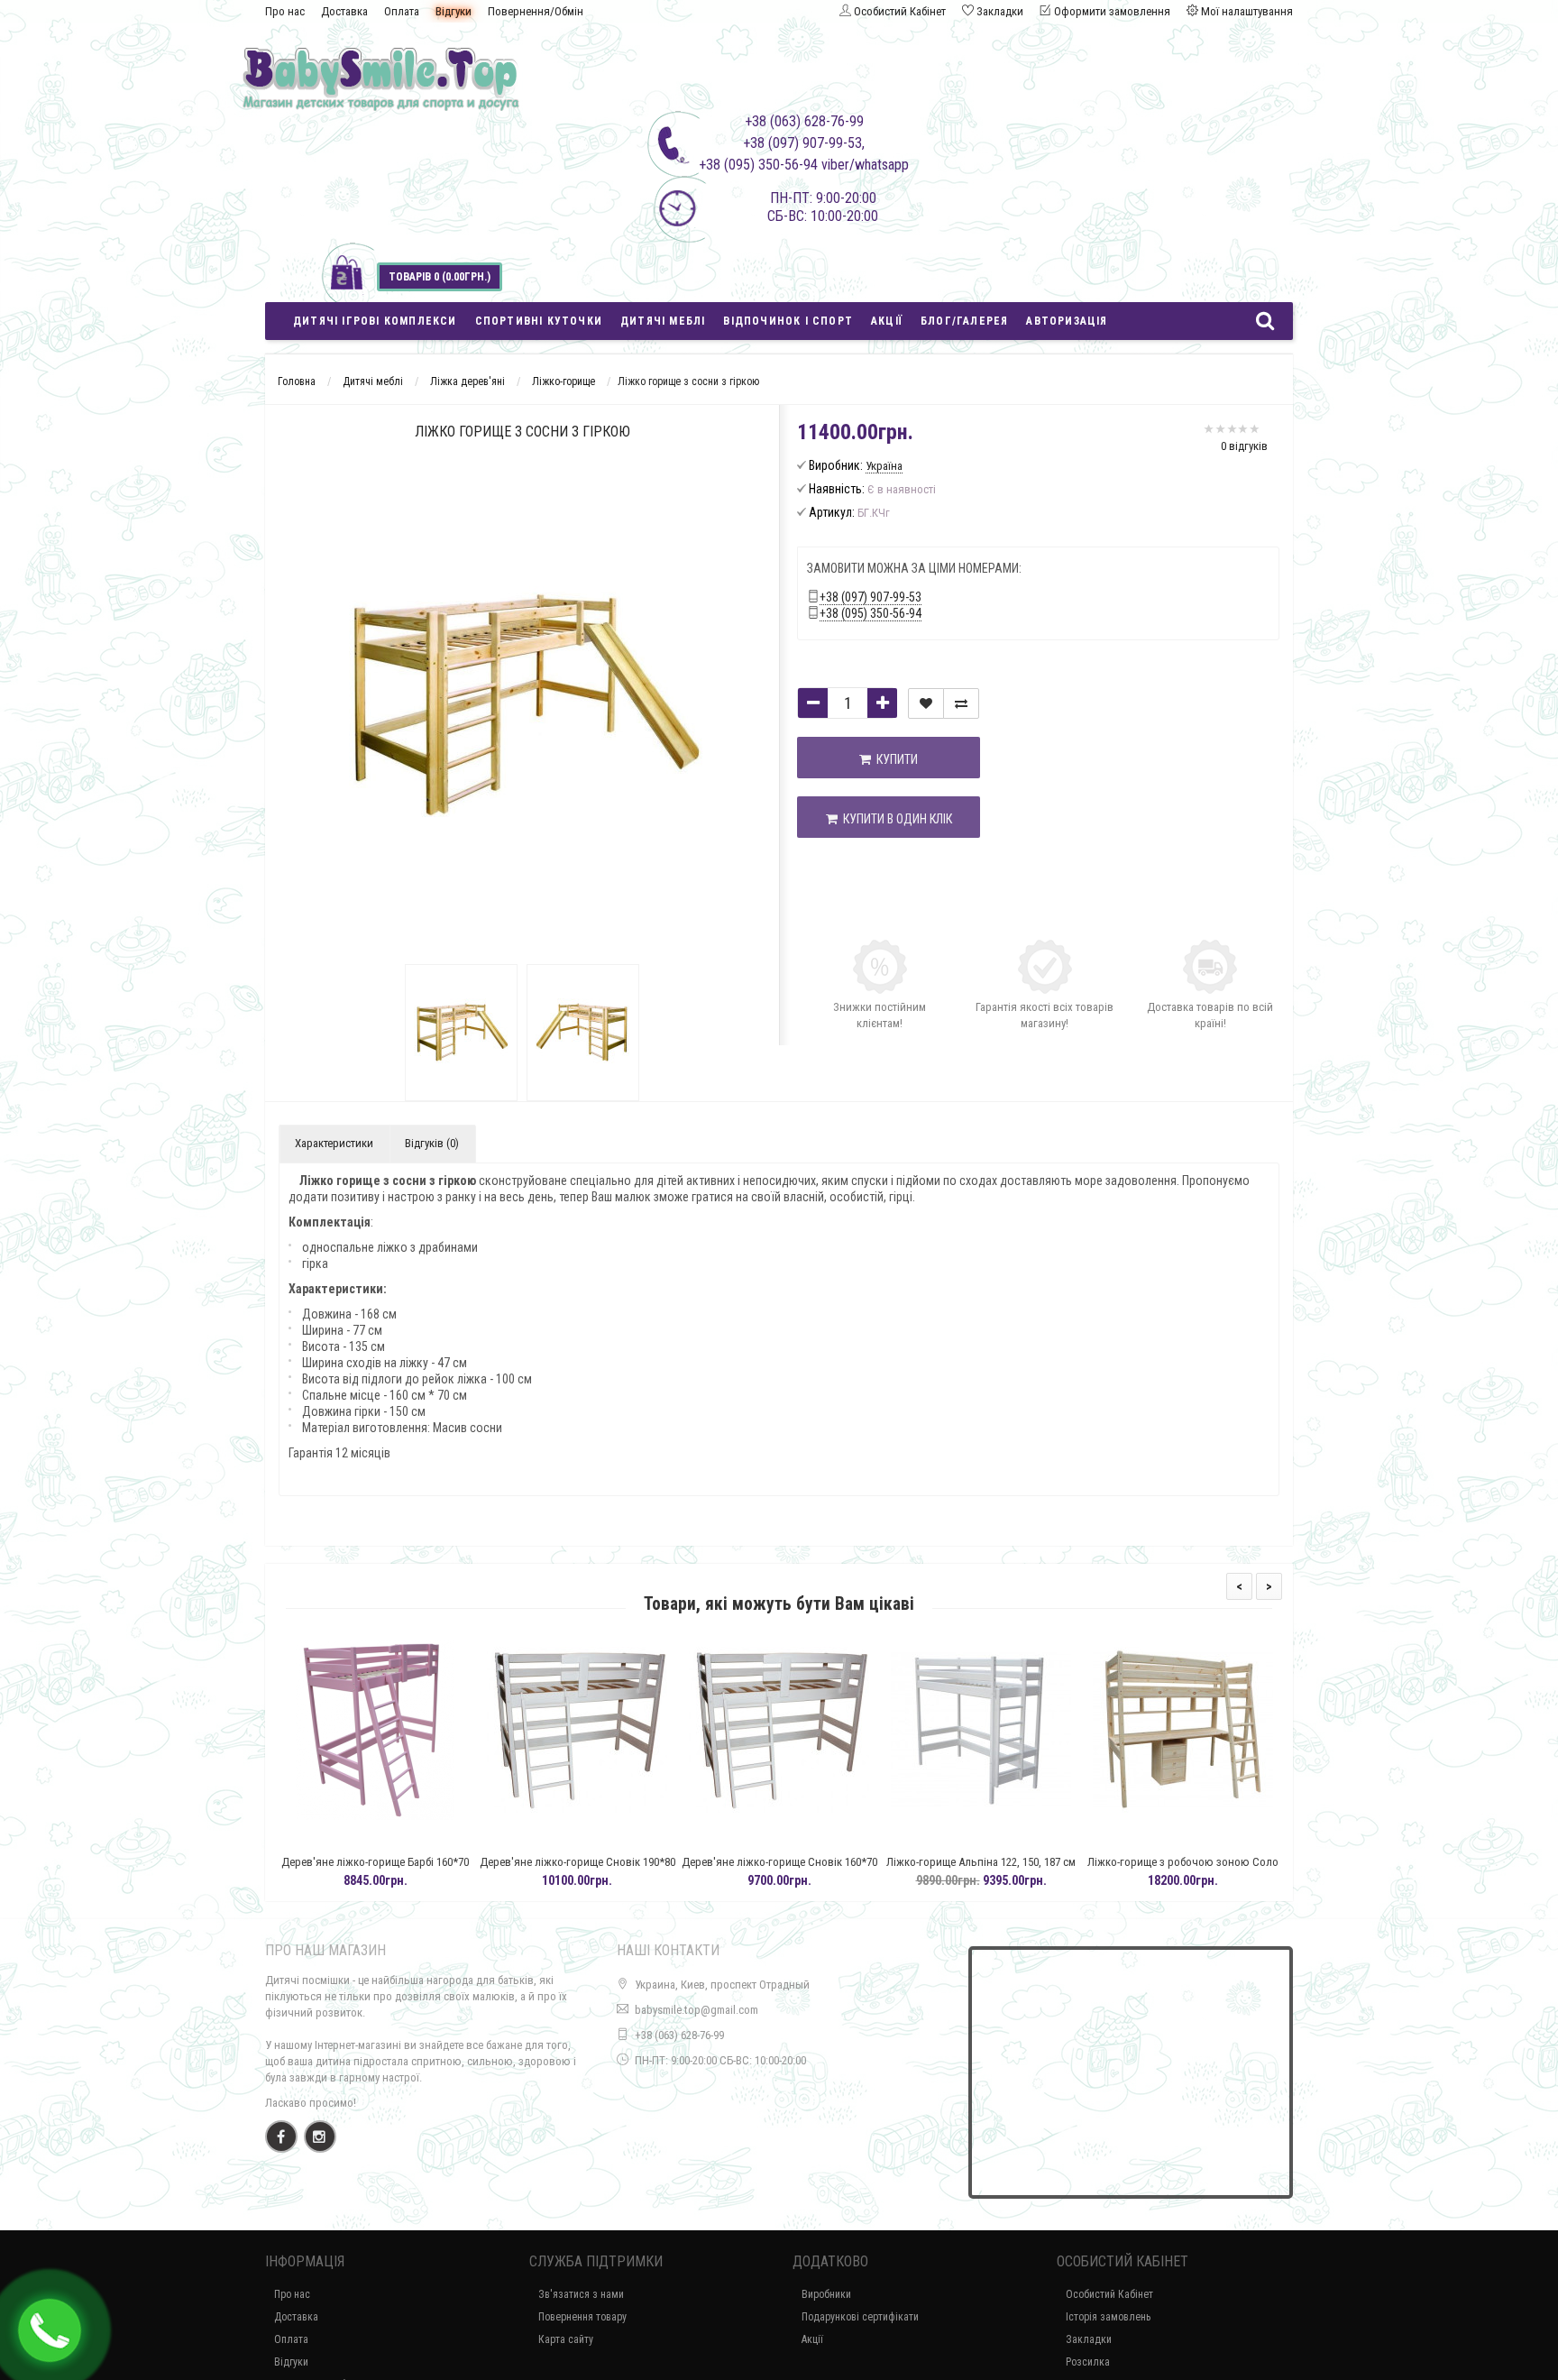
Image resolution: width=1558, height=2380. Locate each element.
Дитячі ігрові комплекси (375, 321)
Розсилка (1088, 2362)
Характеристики (334, 1143)
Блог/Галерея (964, 321)
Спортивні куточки (539, 321)
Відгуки (454, 11)
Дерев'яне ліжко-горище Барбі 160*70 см (367, 1870)
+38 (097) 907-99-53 (871, 597)
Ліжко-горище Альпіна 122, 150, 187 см (973, 1862)
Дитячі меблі (663, 321)
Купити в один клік (895, 819)
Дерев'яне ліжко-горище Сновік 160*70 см (771, 1870)
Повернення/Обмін (536, 11)
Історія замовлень (1108, 2317)
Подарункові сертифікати (860, 2317)
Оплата (402, 11)
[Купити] (325, 1839)
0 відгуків (1244, 446)
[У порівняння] (961, 703)
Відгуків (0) (432, 1143)
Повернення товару (582, 2317)
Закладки (1089, 2339)
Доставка (344, 11)
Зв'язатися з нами (581, 2294)
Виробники (826, 2294)
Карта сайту (566, 2339)
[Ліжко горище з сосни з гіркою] (461, 1033)
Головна (297, 381)
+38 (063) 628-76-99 (679, 2035)
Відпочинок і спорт (788, 321)
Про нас (285, 11)
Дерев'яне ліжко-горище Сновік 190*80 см (569, 1870)
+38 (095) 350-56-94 (871, 613)
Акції (887, 321)
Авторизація (1067, 321)
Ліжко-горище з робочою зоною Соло (1175, 1862)
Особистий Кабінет (1109, 2294)
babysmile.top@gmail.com (697, 2010)
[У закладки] (926, 703)
